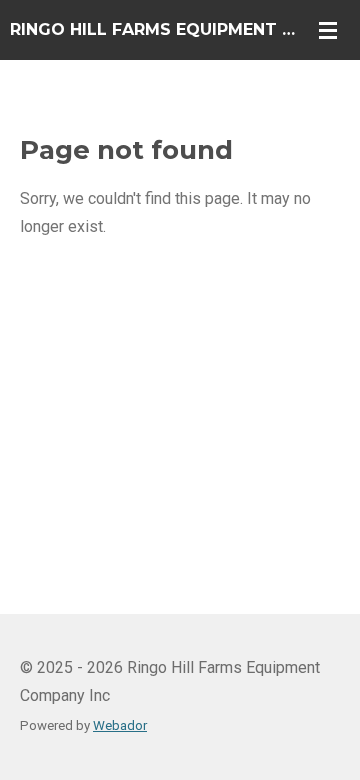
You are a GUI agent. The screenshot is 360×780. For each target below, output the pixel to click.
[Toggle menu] (328, 30)
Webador (120, 725)
